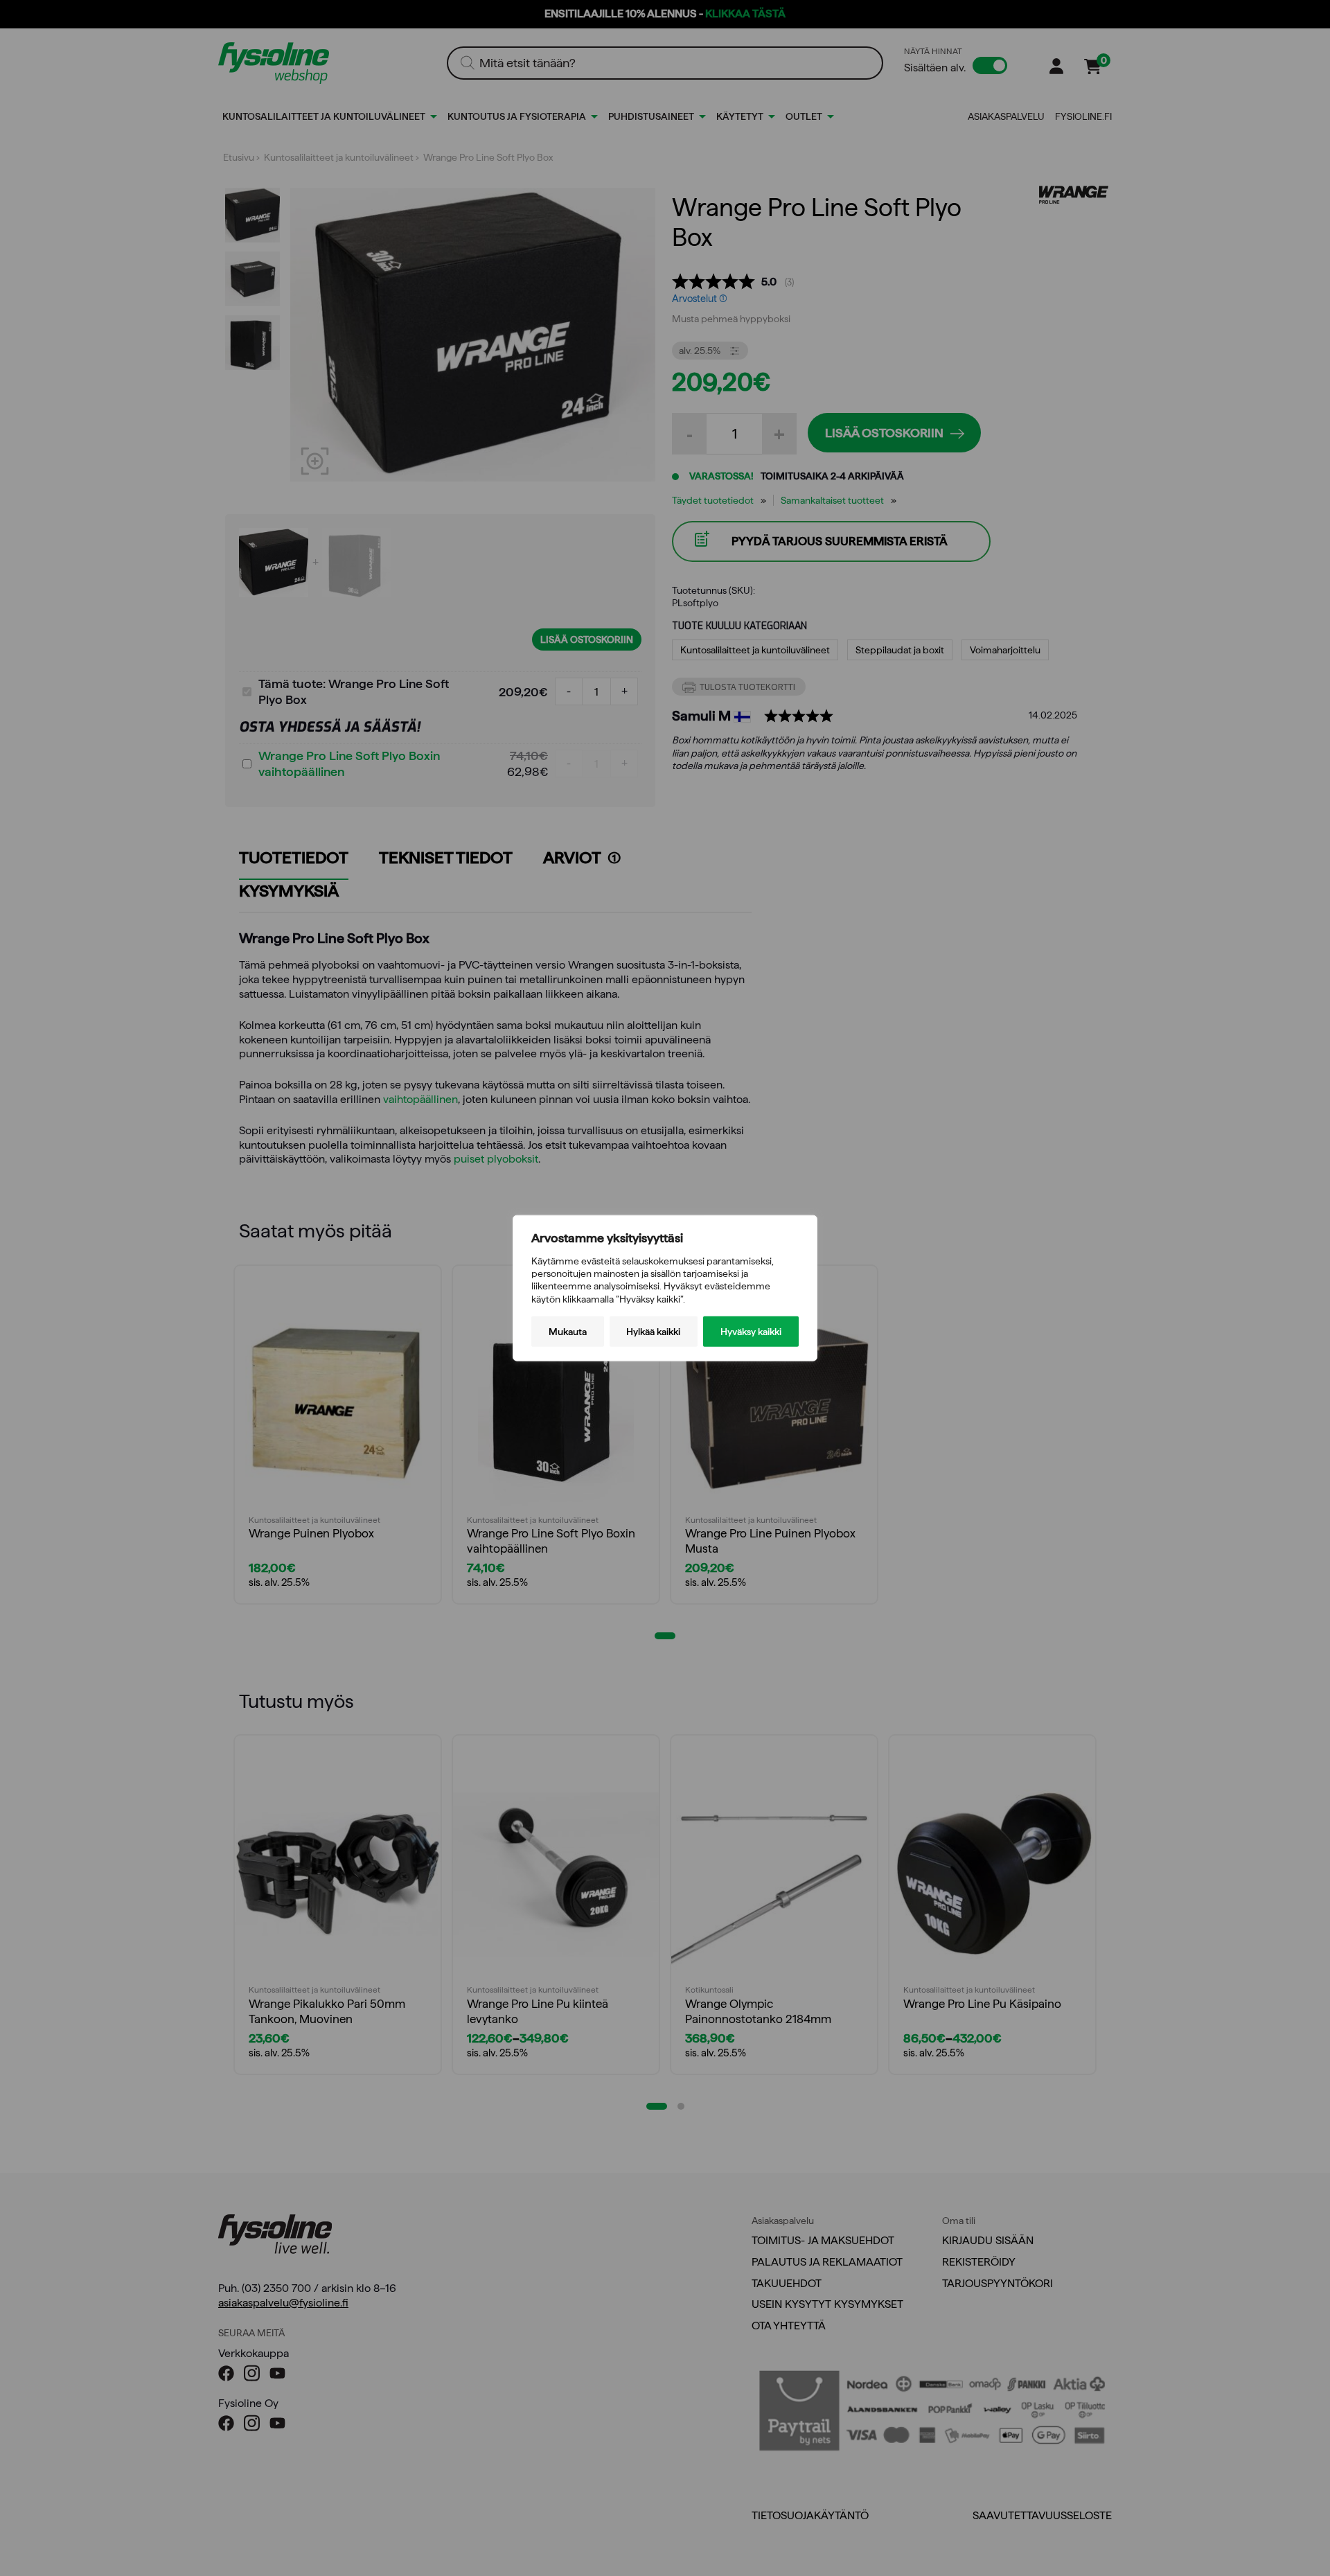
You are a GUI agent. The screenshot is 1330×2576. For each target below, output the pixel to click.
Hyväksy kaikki (751, 1331)
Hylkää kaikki (653, 1331)
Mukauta (568, 1331)
